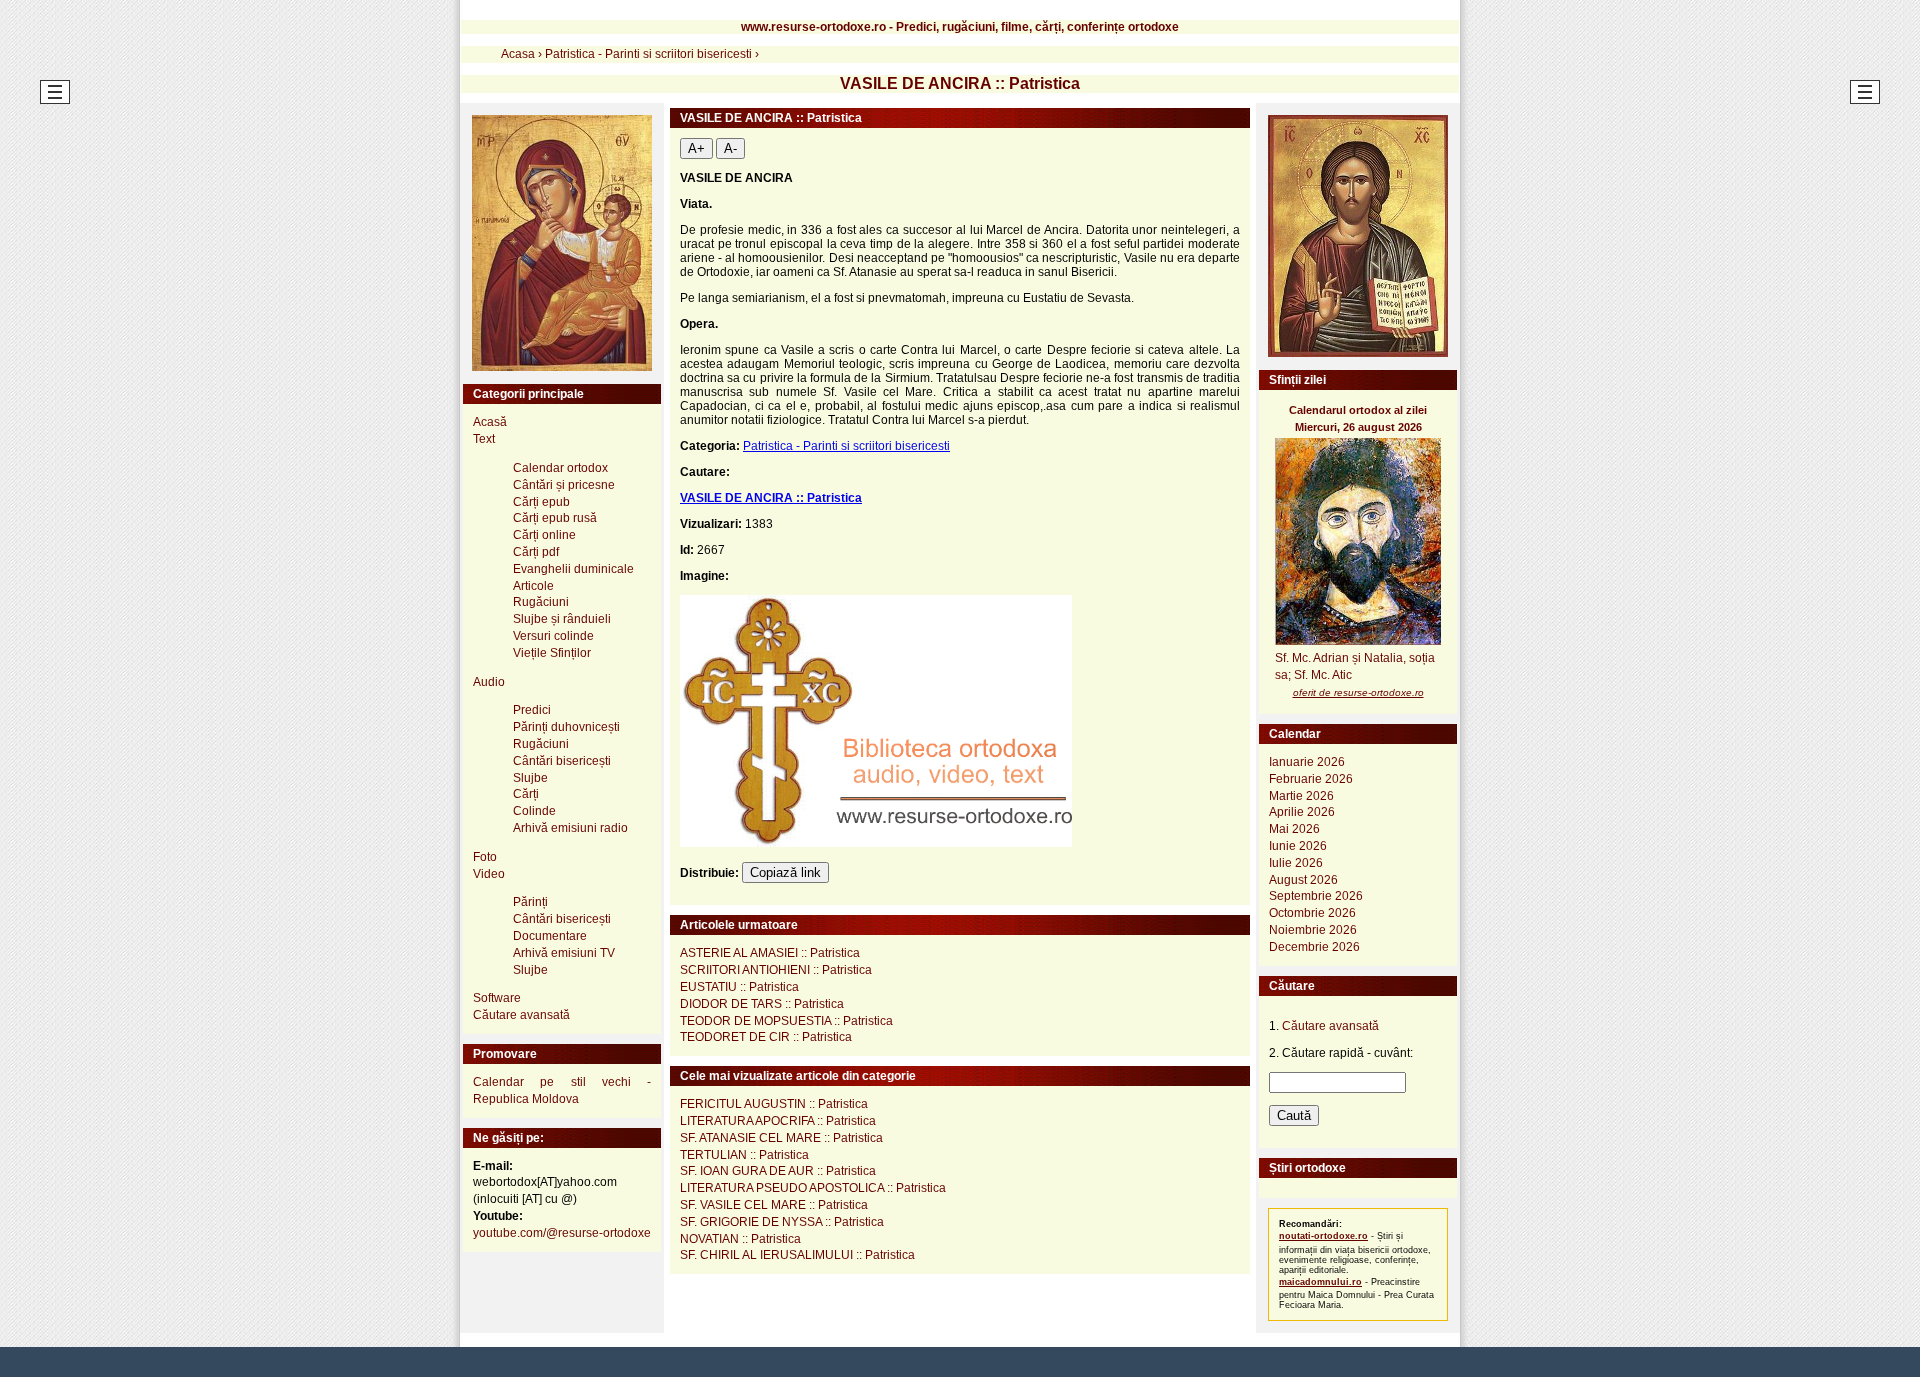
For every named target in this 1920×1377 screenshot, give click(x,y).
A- (730, 148)
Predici (532, 710)
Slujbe (530, 778)
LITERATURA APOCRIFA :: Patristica (778, 1121)
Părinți (530, 902)
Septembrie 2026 (1316, 896)
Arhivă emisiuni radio (570, 828)
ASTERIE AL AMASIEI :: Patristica (770, 953)
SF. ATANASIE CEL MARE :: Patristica (781, 1138)
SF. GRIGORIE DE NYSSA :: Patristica (782, 1222)
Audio (489, 682)
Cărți (526, 794)
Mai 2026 (1294, 829)
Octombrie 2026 (1312, 913)
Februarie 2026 (1311, 779)
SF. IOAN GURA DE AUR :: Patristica (778, 1171)
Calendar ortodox (560, 468)
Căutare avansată (521, 1015)
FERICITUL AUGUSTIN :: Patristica (774, 1104)
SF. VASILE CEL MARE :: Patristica (774, 1205)
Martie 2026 (1301, 796)
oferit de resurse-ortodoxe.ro (1358, 692)
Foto (485, 857)
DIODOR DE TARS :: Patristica (762, 1004)
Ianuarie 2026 (1307, 762)
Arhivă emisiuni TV (564, 953)
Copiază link (785, 872)
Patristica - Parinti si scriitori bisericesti (846, 446)
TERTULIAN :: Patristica (744, 1155)
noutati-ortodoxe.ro (1323, 1236)
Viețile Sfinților (552, 653)
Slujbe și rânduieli (562, 619)
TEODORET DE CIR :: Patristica (766, 1037)
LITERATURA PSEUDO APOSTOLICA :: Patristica (813, 1188)
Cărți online (544, 535)
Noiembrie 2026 (1313, 930)
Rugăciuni (541, 602)
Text (484, 439)
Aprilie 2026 (1302, 812)
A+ (696, 148)
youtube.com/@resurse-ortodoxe (562, 1233)
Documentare (550, 936)
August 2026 (1303, 880)
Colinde (534, 811)
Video (489, 874)
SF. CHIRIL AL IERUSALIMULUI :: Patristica (797, 1255)
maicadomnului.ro (1320, 1282)
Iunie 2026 (1298, 846)
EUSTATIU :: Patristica (739, 987)
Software (497, 998)
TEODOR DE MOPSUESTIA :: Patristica (786, 1021)
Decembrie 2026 (1314, 947)
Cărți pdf (536, 552)
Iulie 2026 (1296, 863)
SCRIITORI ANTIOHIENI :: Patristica (776, 970)
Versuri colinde (553, 636)
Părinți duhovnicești (566, 727)
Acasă (490, 422)
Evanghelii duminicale (573, 569)
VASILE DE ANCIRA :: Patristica (771, 498)
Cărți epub (541, 502)
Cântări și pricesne (564, 485)
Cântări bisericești (562, 761)
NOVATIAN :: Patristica (740, 1239)
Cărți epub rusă (555, 518)
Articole (533, 586)
